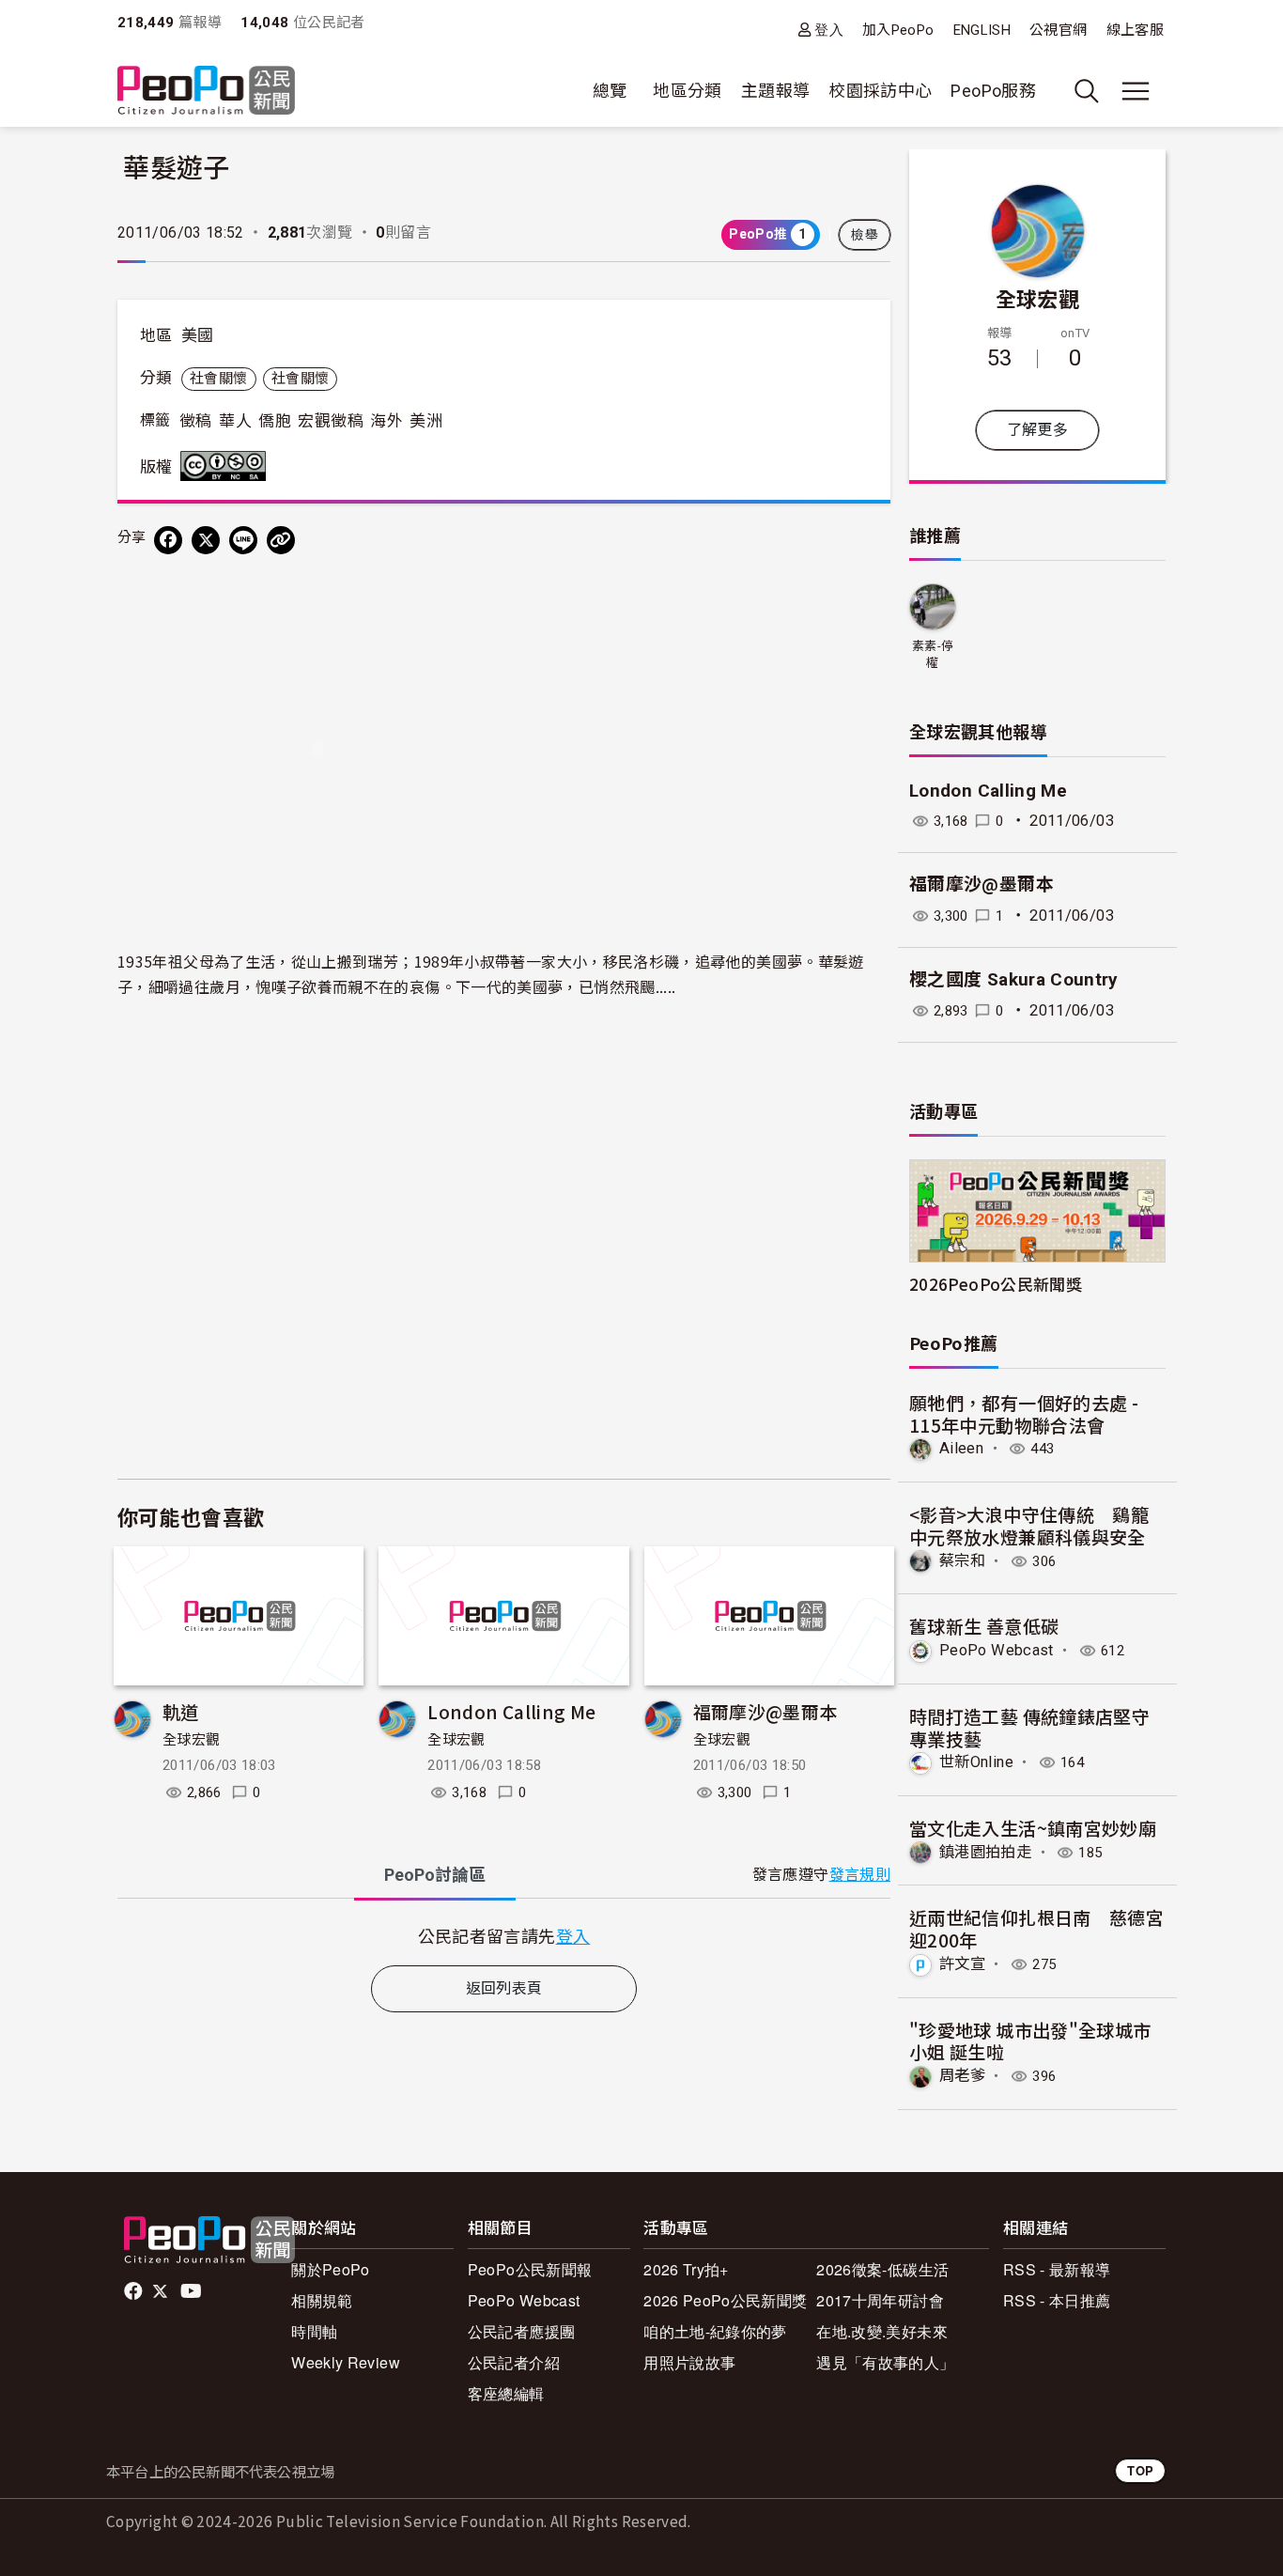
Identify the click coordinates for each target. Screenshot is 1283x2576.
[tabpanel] (504, 1936)
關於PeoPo (331, 2269)
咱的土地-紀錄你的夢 (715, 2331)
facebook (135, 2291)
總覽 (610, 91)
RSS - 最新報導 (1057, 2269)
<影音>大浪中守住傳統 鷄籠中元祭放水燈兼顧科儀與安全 (1029, 1525)
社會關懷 (218, 379)
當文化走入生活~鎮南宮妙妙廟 (1033, 1828)
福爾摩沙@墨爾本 (765, 1711)
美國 (198, 335)
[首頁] (206, 92)
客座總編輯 (506, 2393)
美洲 (426, 421)
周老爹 (962, 2076)
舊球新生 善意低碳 (984, 1626)
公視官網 (1058, 30)
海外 (386, 421)
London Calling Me (511, 1711)
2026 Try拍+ (686, 2269)
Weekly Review (346, 2362)
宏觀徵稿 (330, 421)
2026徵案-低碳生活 (882, 2269)
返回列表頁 (504, 1988)
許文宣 (962, 1964)
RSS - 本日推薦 (1057, 2300)
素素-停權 (933, 654)
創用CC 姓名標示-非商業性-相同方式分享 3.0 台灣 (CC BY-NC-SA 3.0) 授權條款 (227, 466)
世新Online (976, 1762)
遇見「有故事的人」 (885, 2362)
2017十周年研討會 (880, 2300)
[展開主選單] (1136, 91)
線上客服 (1135, 30)
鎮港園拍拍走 (985, 1852)
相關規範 (322, 2300)
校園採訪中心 (880, 91)
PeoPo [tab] (435, 1875)
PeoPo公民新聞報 (530, 2269)
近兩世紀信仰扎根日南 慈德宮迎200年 (1036, 1928)
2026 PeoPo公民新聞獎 (725, 2300)
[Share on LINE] (243, 540)
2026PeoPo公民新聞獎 (996, 1284)
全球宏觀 (191, 1740)
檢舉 (865, 235)
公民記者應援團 (522, 2331)
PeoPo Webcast (997, 1650)
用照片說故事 (689, 2362)
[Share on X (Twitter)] (206, 540)
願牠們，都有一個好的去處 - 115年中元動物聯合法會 (1024, 1413)
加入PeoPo (898, 30)
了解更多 (1037, 430)
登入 (829, 30)
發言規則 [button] (860, 1875)
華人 (235, 421)
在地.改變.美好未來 (882, 2331)
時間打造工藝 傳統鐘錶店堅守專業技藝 (1029, 1727)
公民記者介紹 (514, 2362)
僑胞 (275, 421)
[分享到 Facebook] (168, 540)
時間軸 (314, 2331)
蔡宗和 (962, 1561)
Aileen (961, 1448)
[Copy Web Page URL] (281, 540)
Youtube (193, 2291)
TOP (1140, 2470)
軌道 (181, 1711)
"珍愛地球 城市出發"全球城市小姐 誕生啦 (1030, 2041)
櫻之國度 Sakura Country (1014, 979)
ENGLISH (982, 30)
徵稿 (196, 421)
